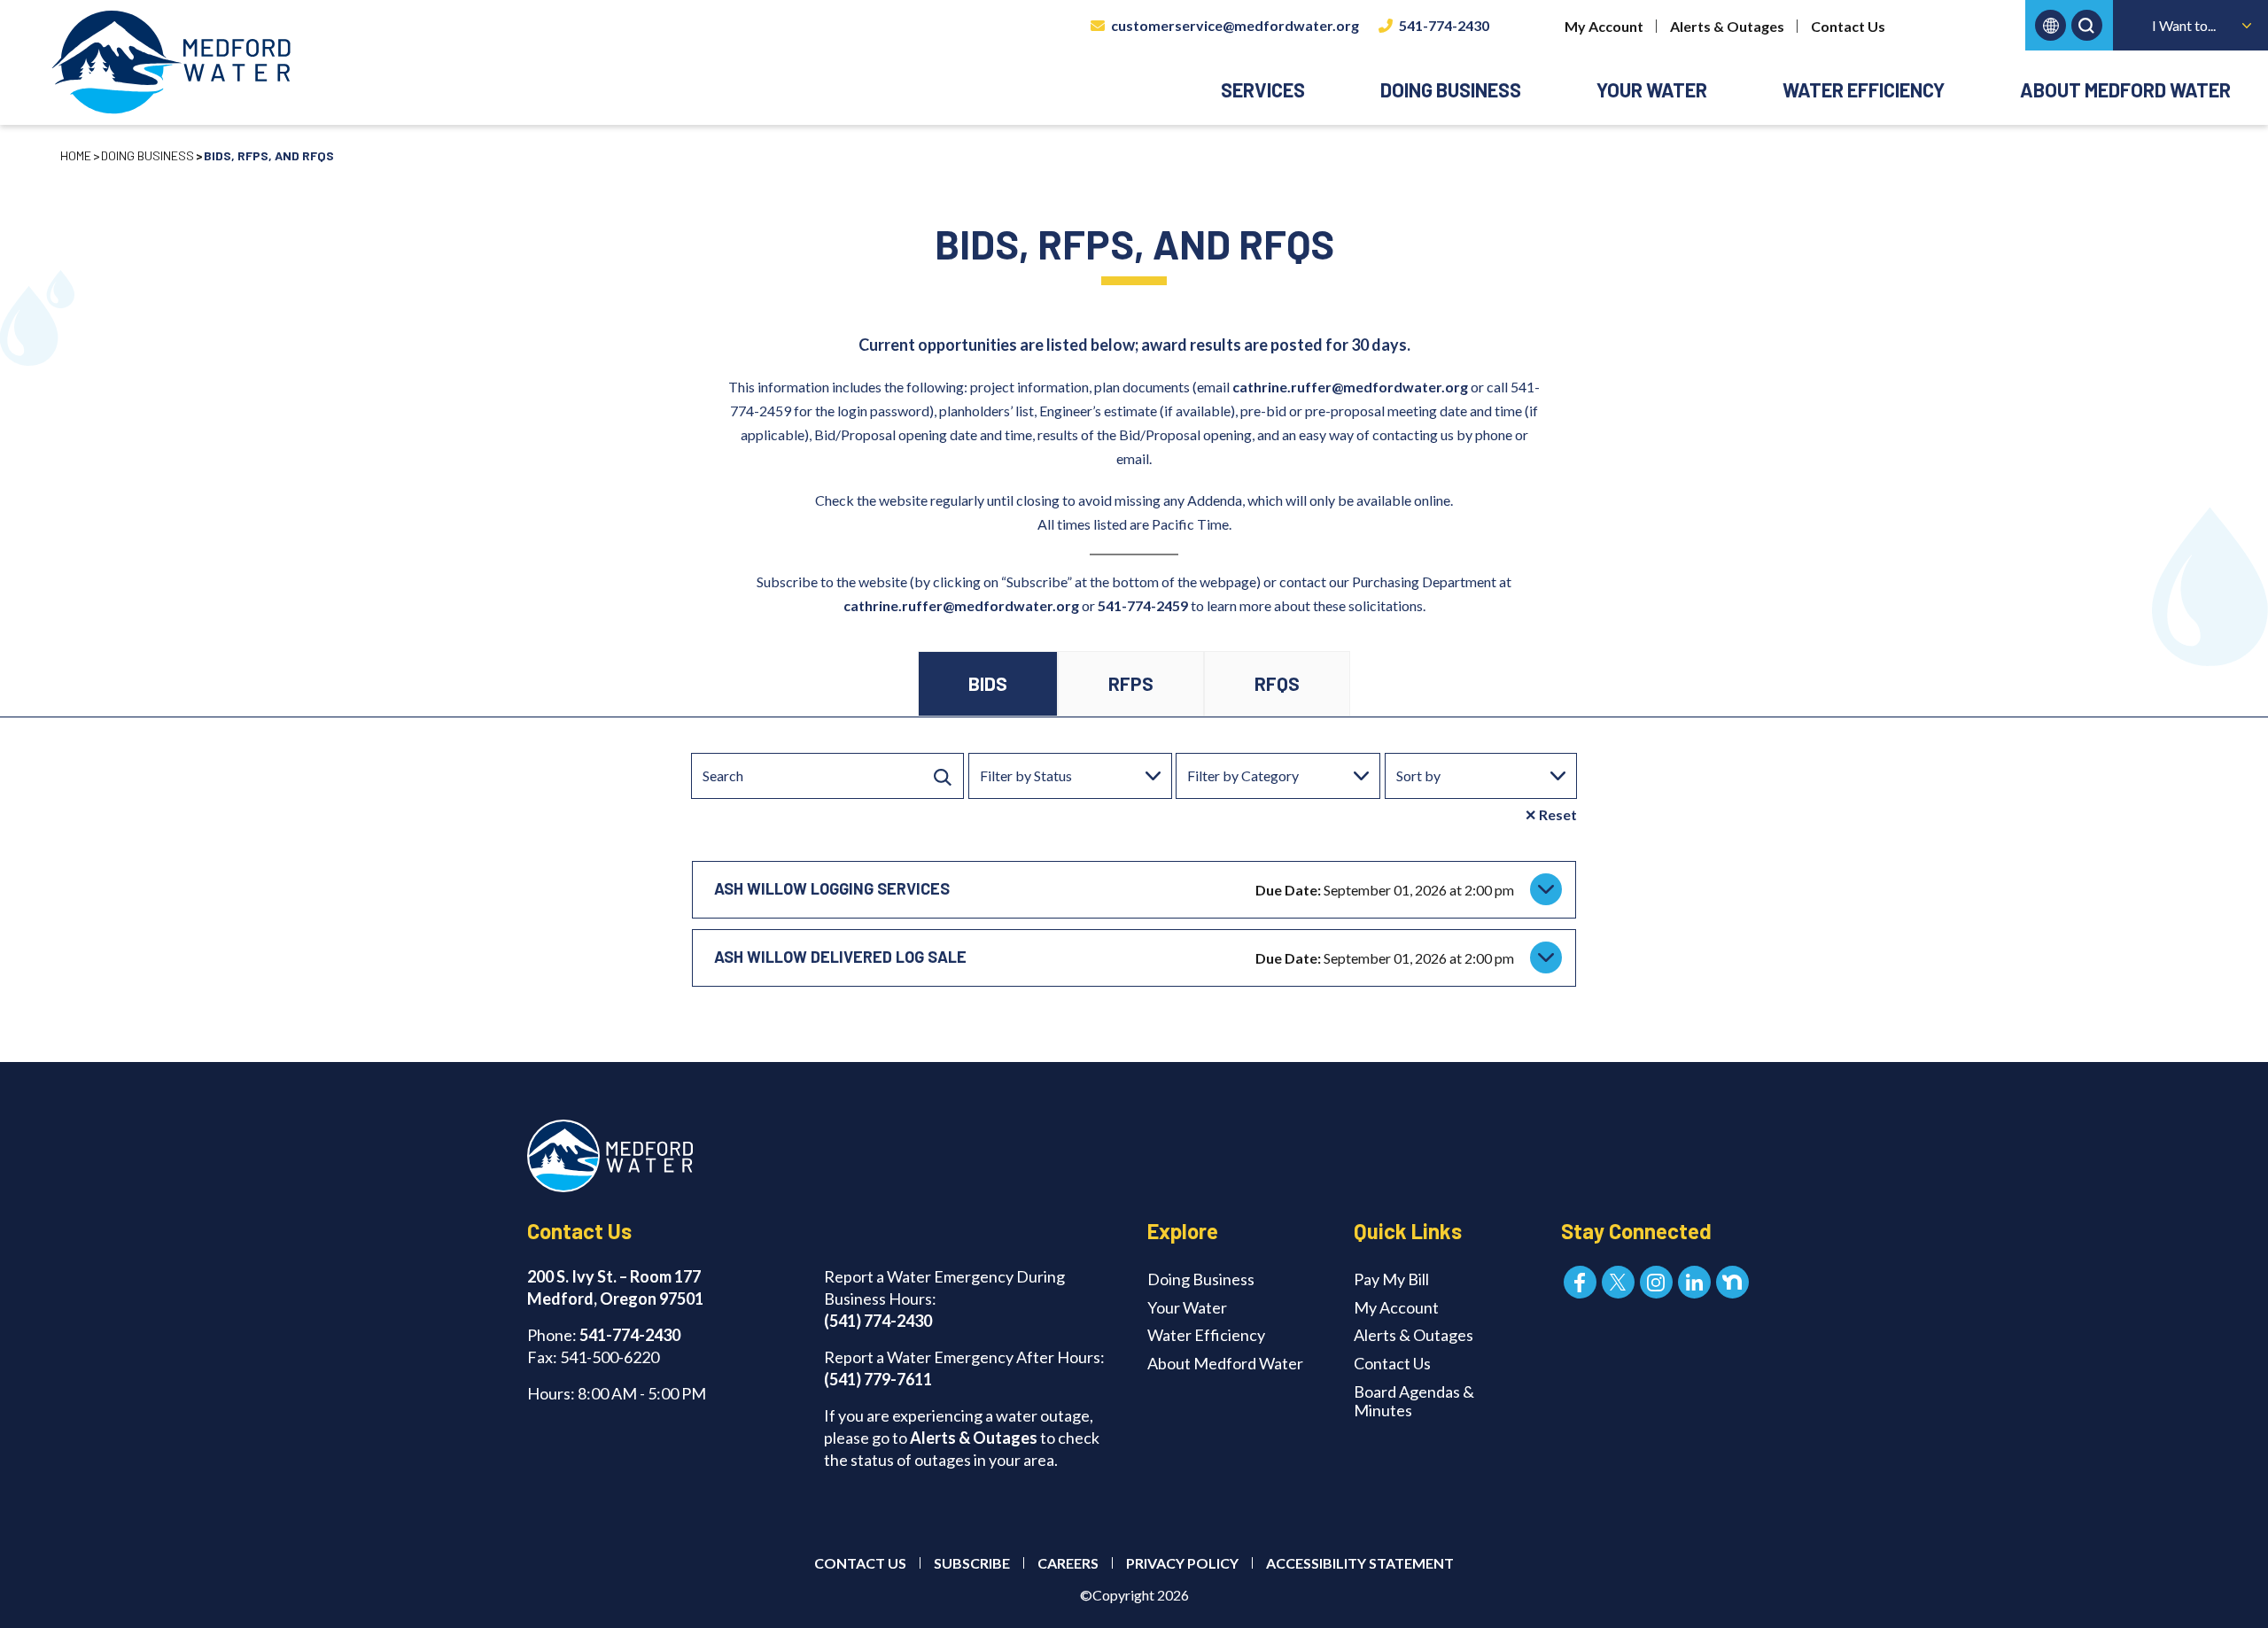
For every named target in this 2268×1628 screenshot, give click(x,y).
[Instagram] (1656, 1282)
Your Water (1652, 89)
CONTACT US (860, 1563)
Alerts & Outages (1727, 26)
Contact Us (1848, 26)
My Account (1604, 26)
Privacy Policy (1182, 1563)
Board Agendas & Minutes (1414, 1401)
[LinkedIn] (1694, 1282)
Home (76, 155)
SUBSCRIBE (972, 1563)
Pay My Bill (1391, 1279)
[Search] (943, 776)
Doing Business (1451, 89)
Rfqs (1277, 683)
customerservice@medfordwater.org (1235, 25)
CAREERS (1068, 1563)
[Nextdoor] (1732, 1282)
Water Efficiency (1864, 89)
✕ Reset (1551, 814)
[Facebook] (1580, 1282)
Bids (988, 683)
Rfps (1131, 683)
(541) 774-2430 (878, 1321)
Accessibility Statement (1360, 1563)
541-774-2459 (1143, 605)
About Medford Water (2125, 89)
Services (1263, 89)
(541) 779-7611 (878, 1379)
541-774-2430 (1444, 25)
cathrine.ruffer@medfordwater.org (961, 605)
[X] (1618, 1282)
